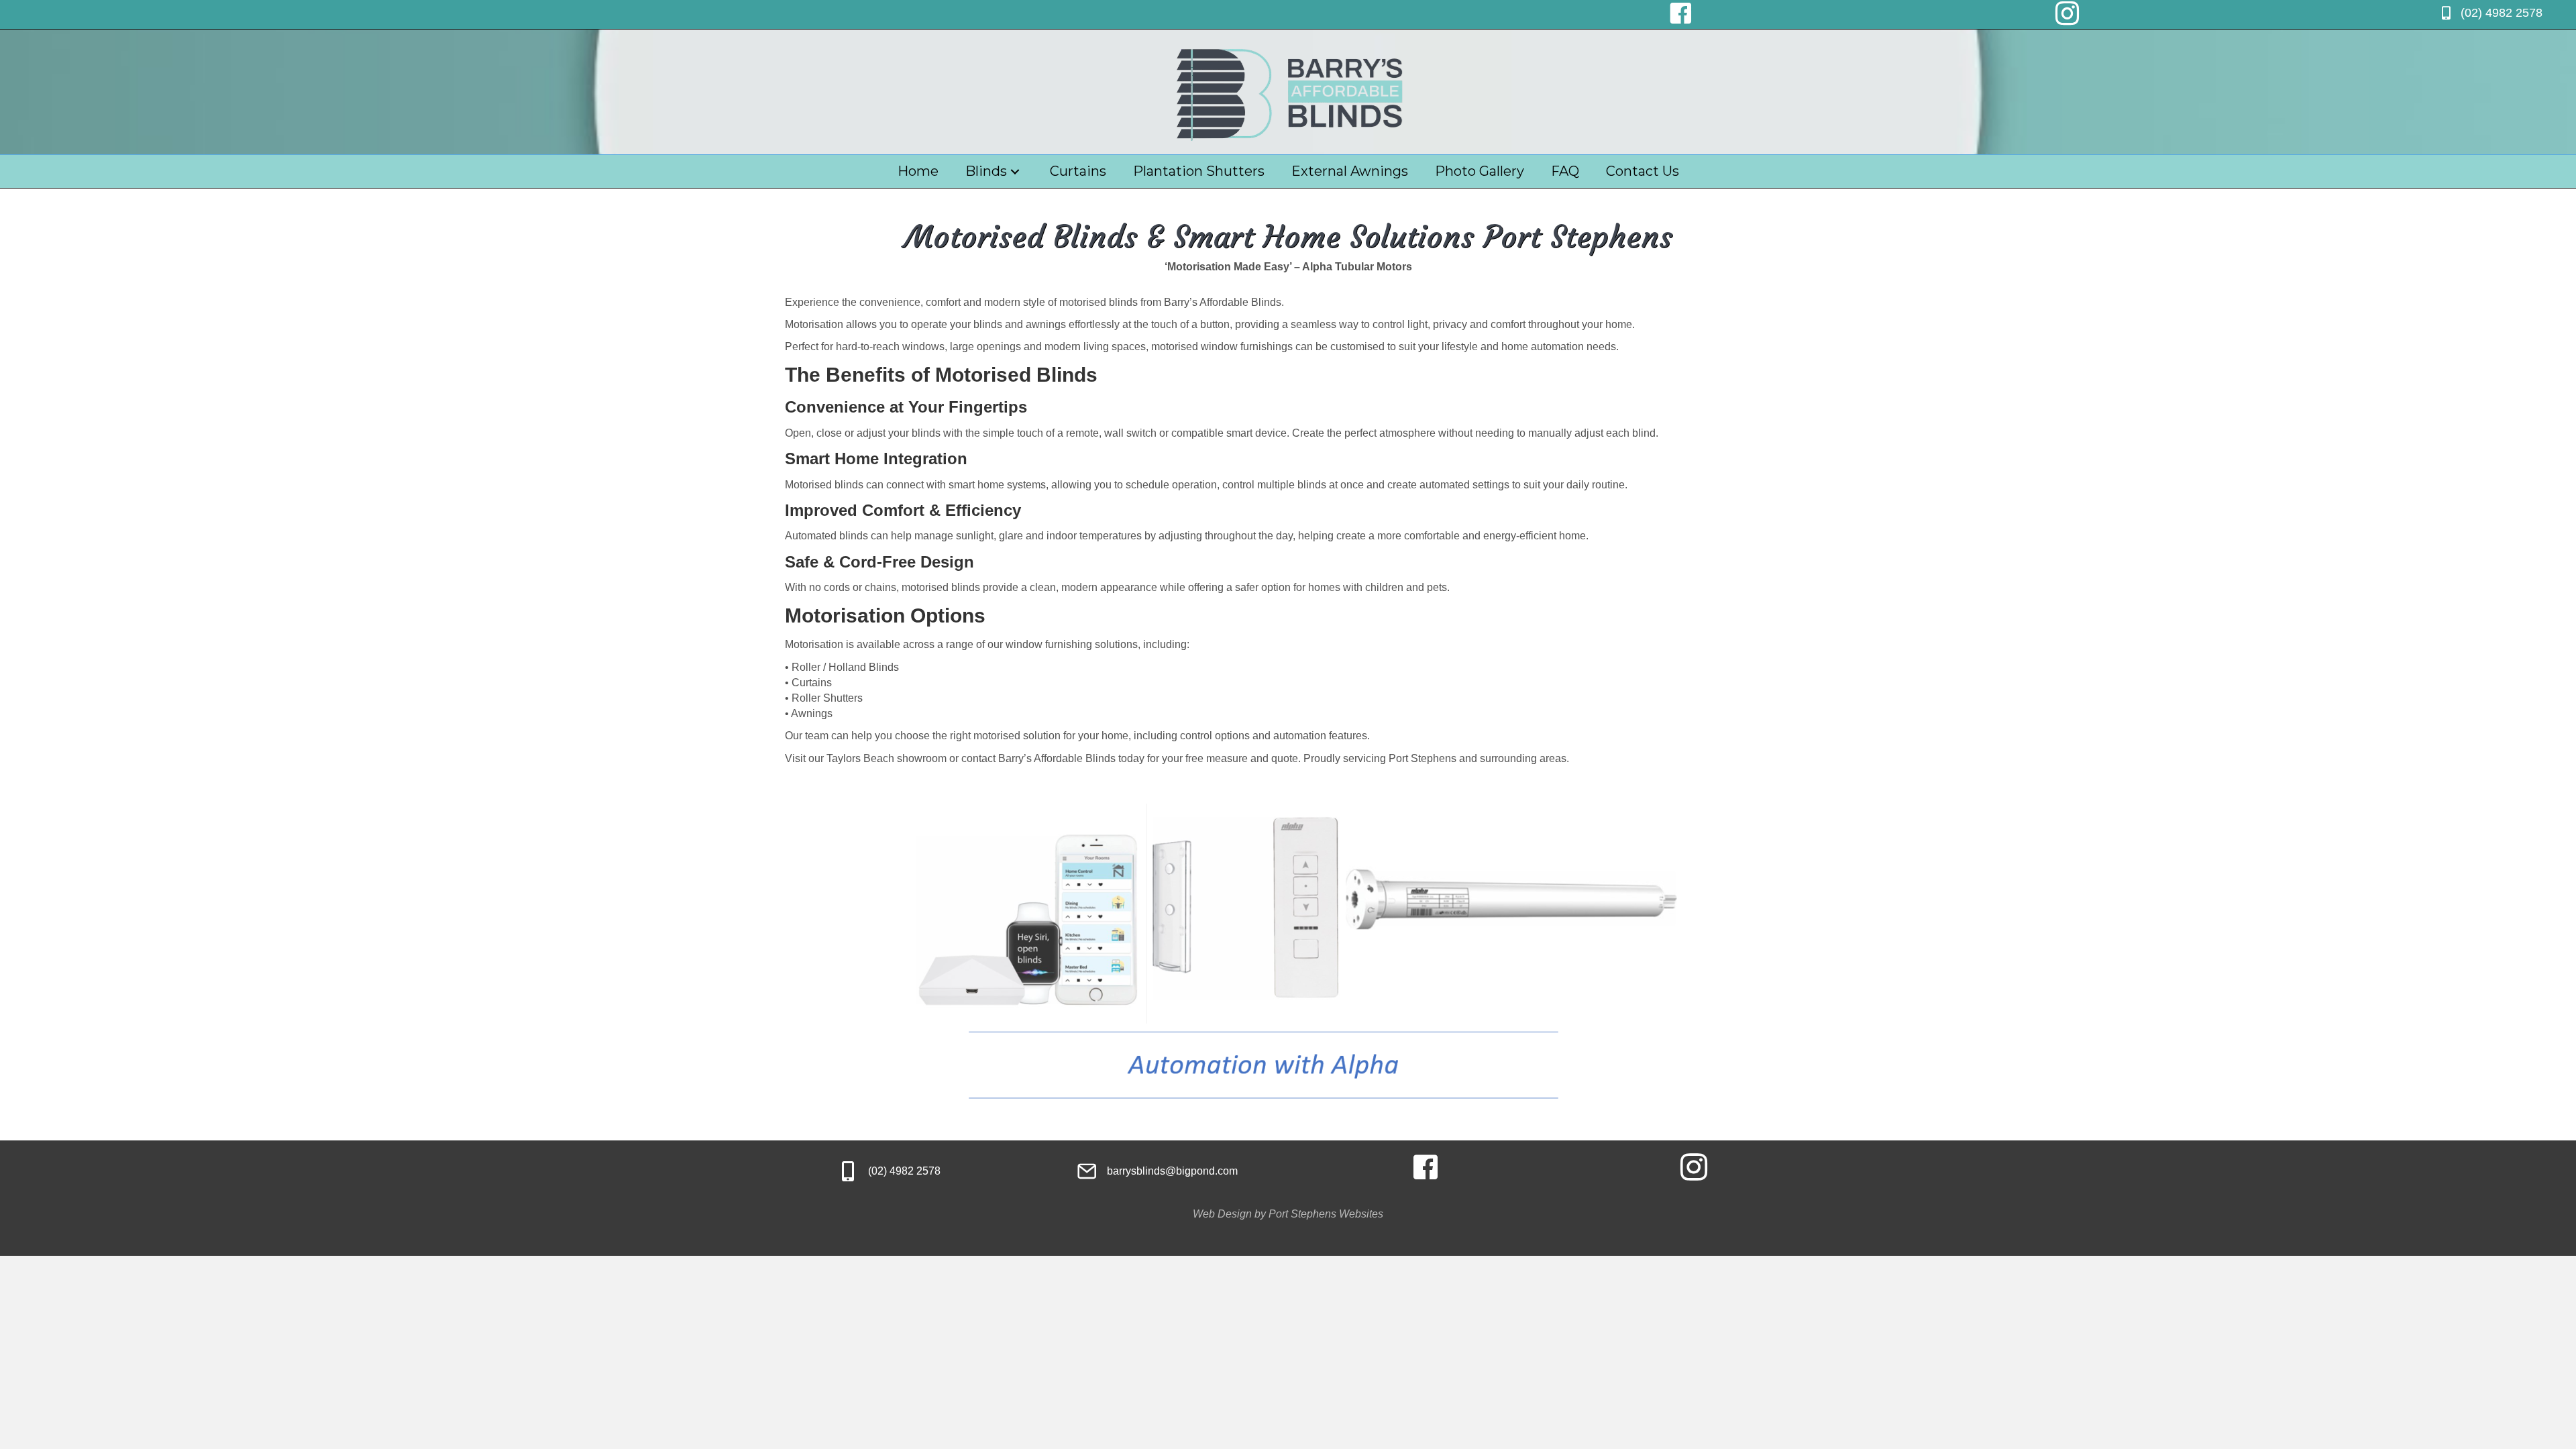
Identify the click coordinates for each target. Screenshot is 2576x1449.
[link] (918, 171)
